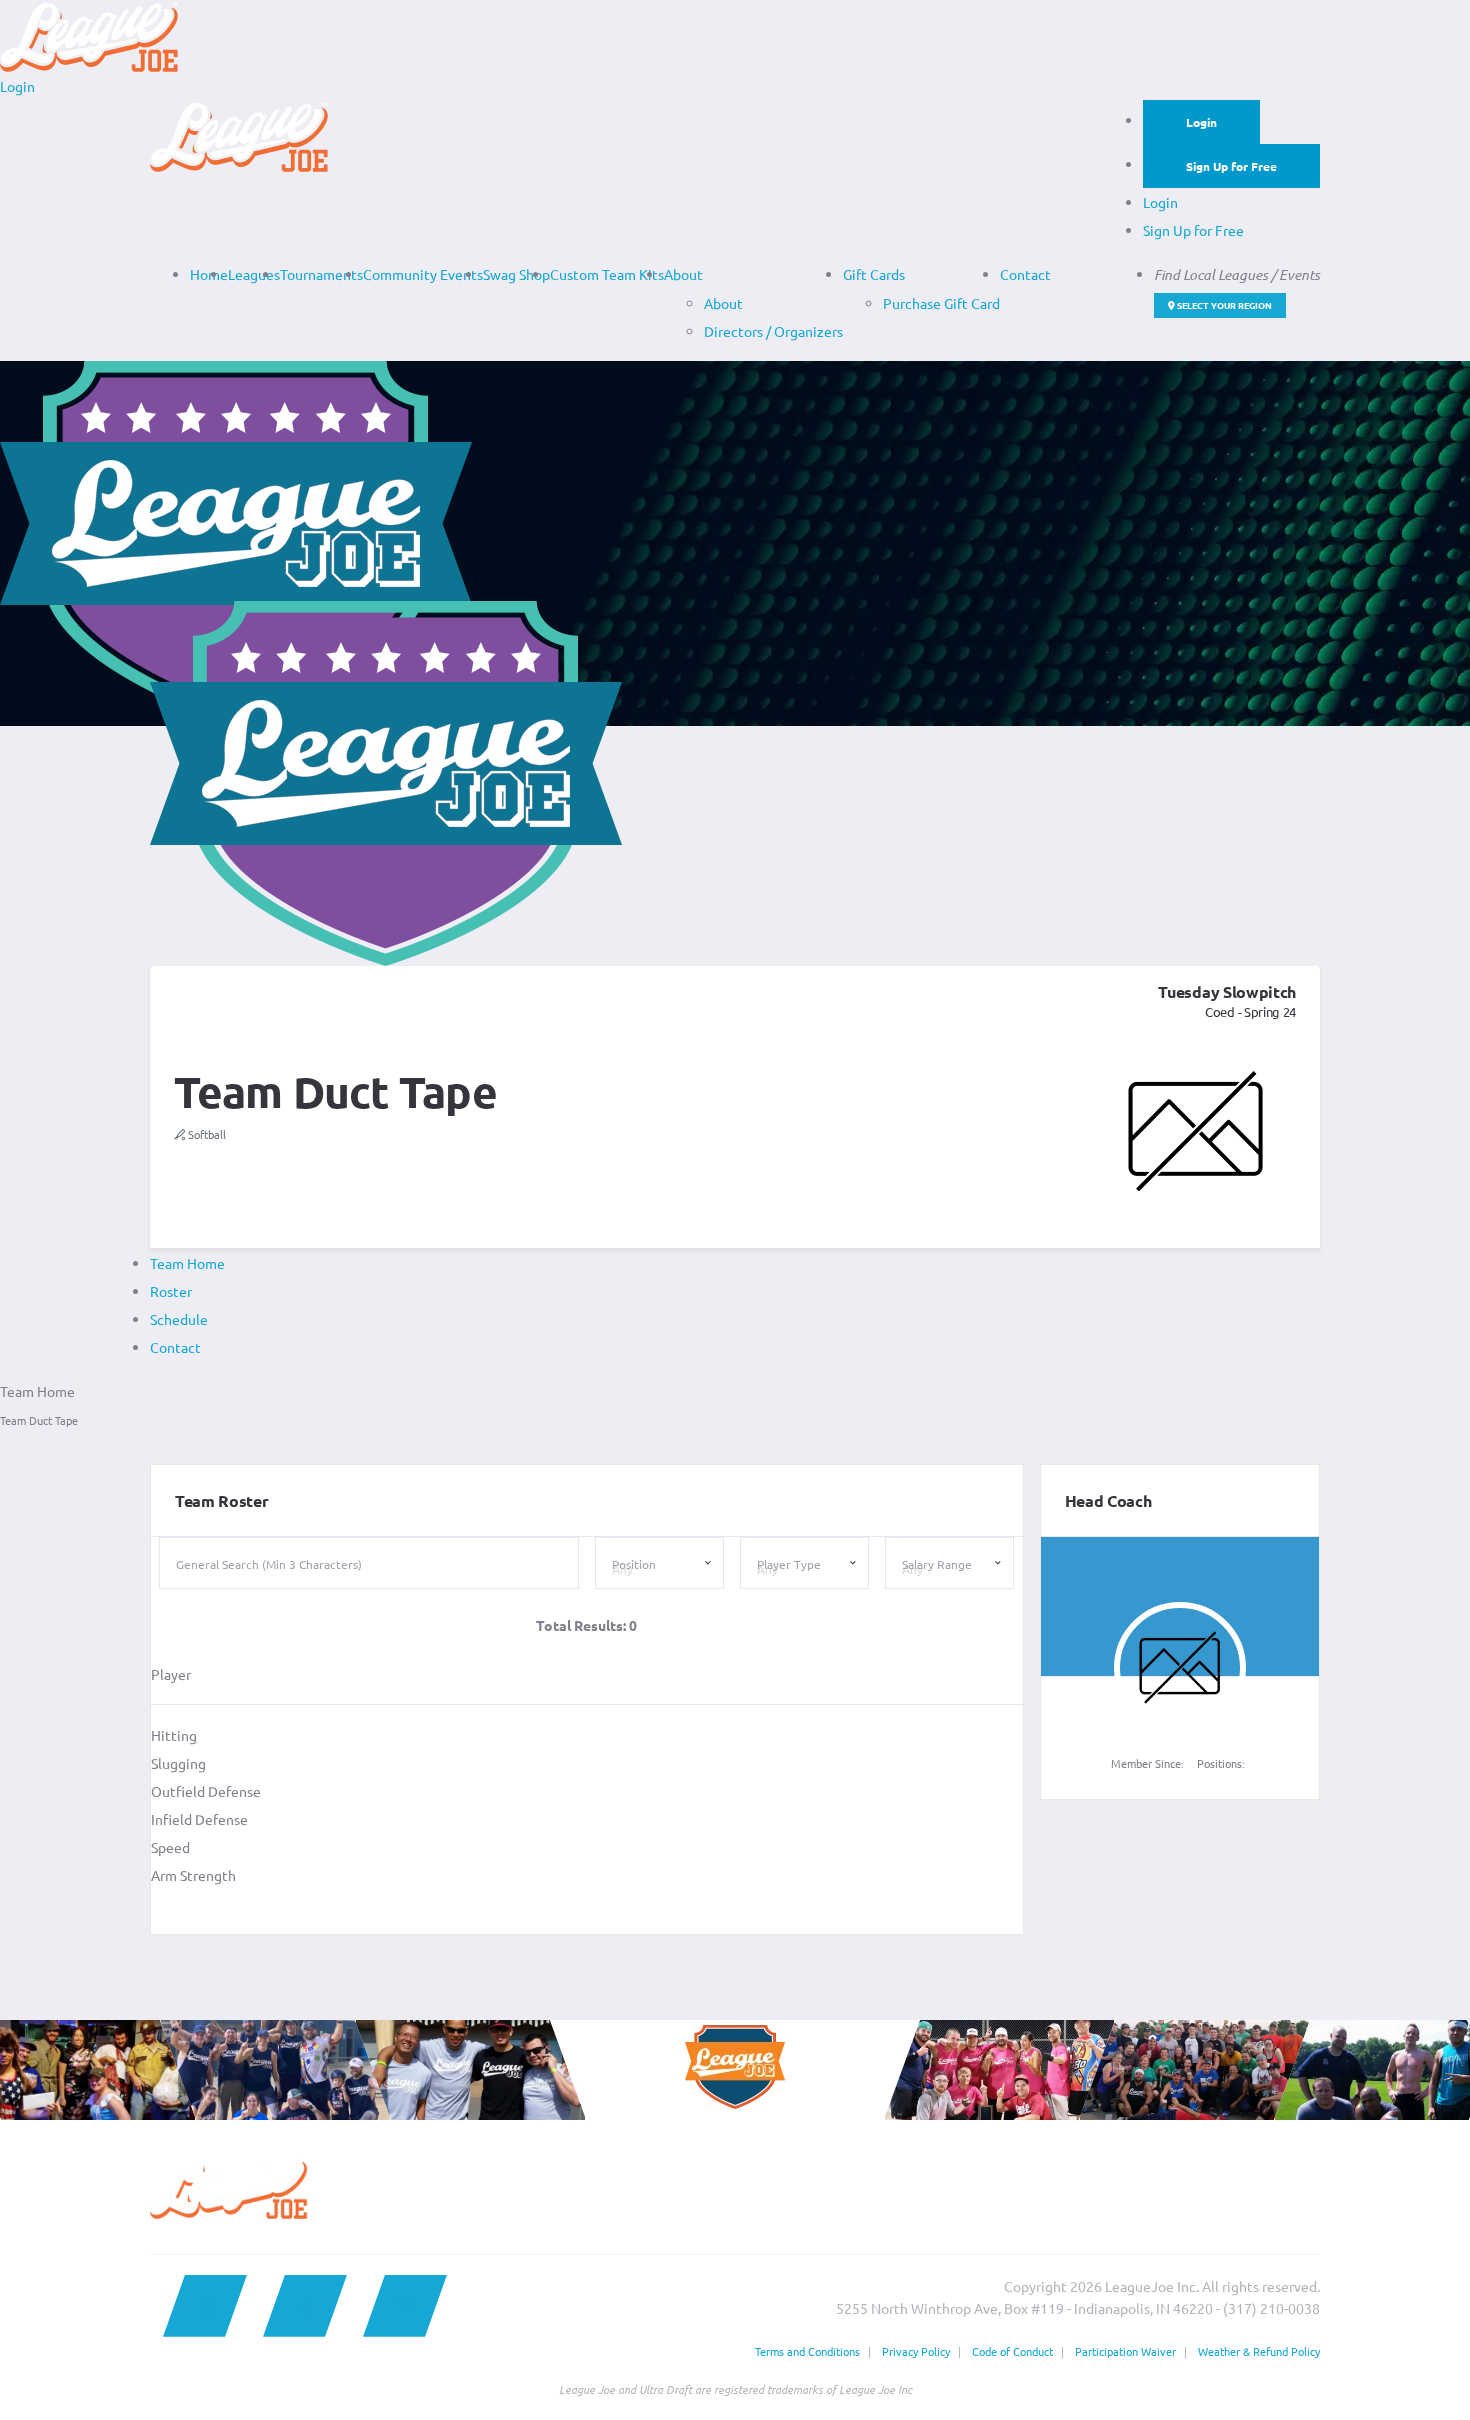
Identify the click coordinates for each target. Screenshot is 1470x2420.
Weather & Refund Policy (1259, 2351)
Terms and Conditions (807, 2351)
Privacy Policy (916, 2351)
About (683, 274)
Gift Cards (874, 274)
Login (1201, 122)
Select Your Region (1223, 305)
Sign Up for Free (1231, 166)
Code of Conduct (1012, 2351)
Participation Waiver (1125, 2351)
